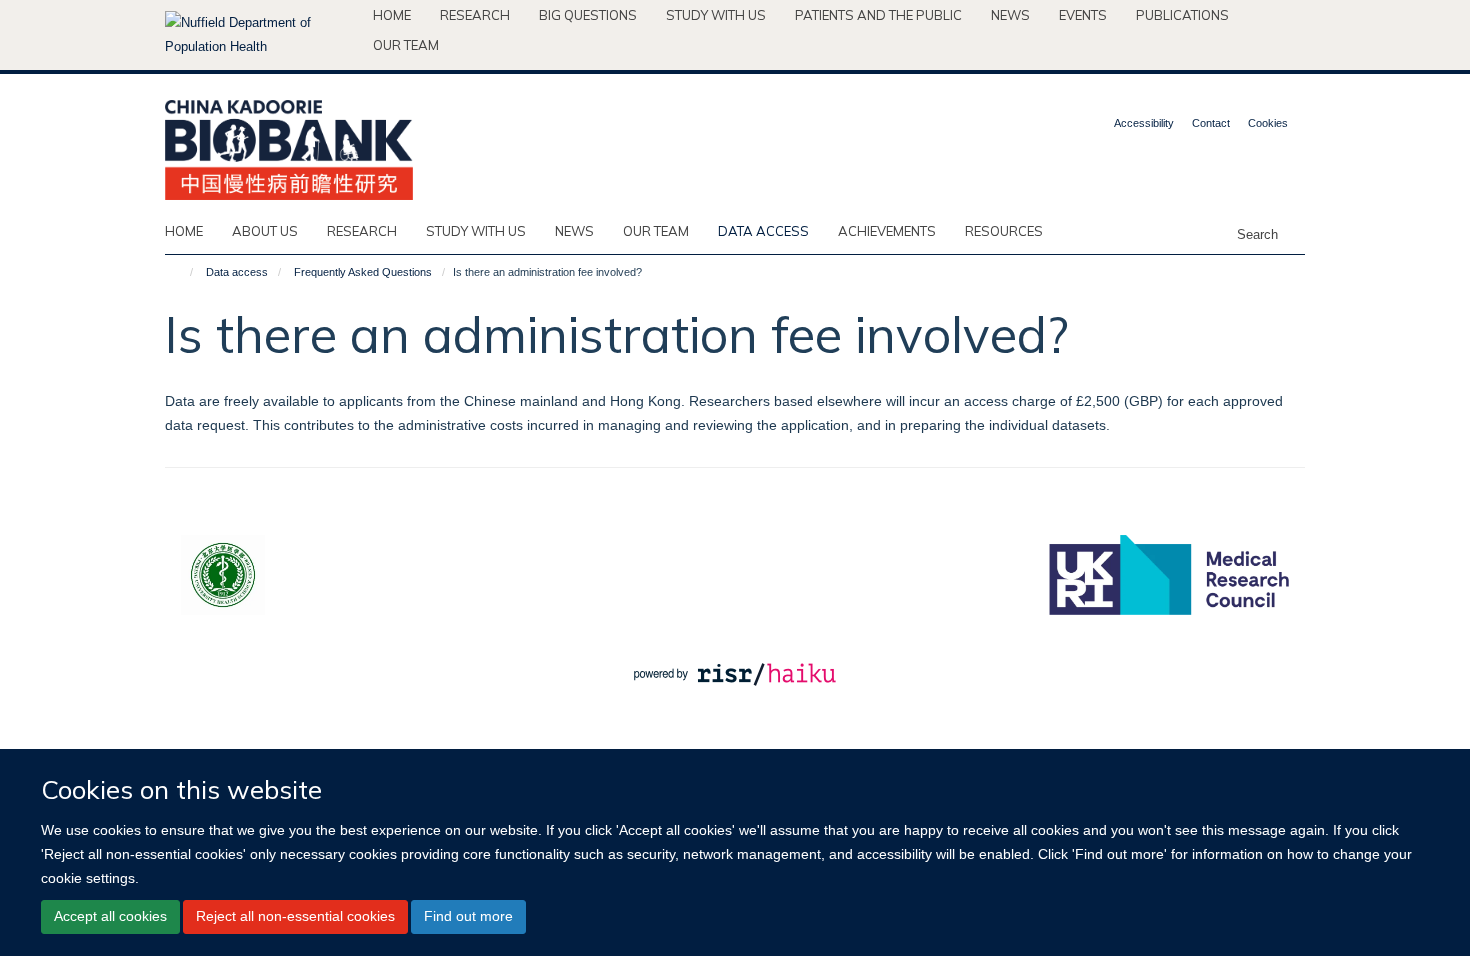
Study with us (716, 15)
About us (265, 231)
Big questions (588, 15)
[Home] (182, 272)
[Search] (1294, 233)
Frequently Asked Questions (363, 272)
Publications (1182, 15)
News (1010, 15)
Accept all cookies (110, 916)
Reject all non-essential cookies (295, 916)
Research (475, 15)
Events (1083, 15)
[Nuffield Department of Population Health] (261, 35)
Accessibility (1144, 123)
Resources (1004, 231)
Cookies (1268, 123)
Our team (406, 45)
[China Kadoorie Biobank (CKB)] (289, 143)
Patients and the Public (878, 15)
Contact (1211, 123)
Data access (763, 231)
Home (392, 15)
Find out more (468, 916)
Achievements (887, 231)
